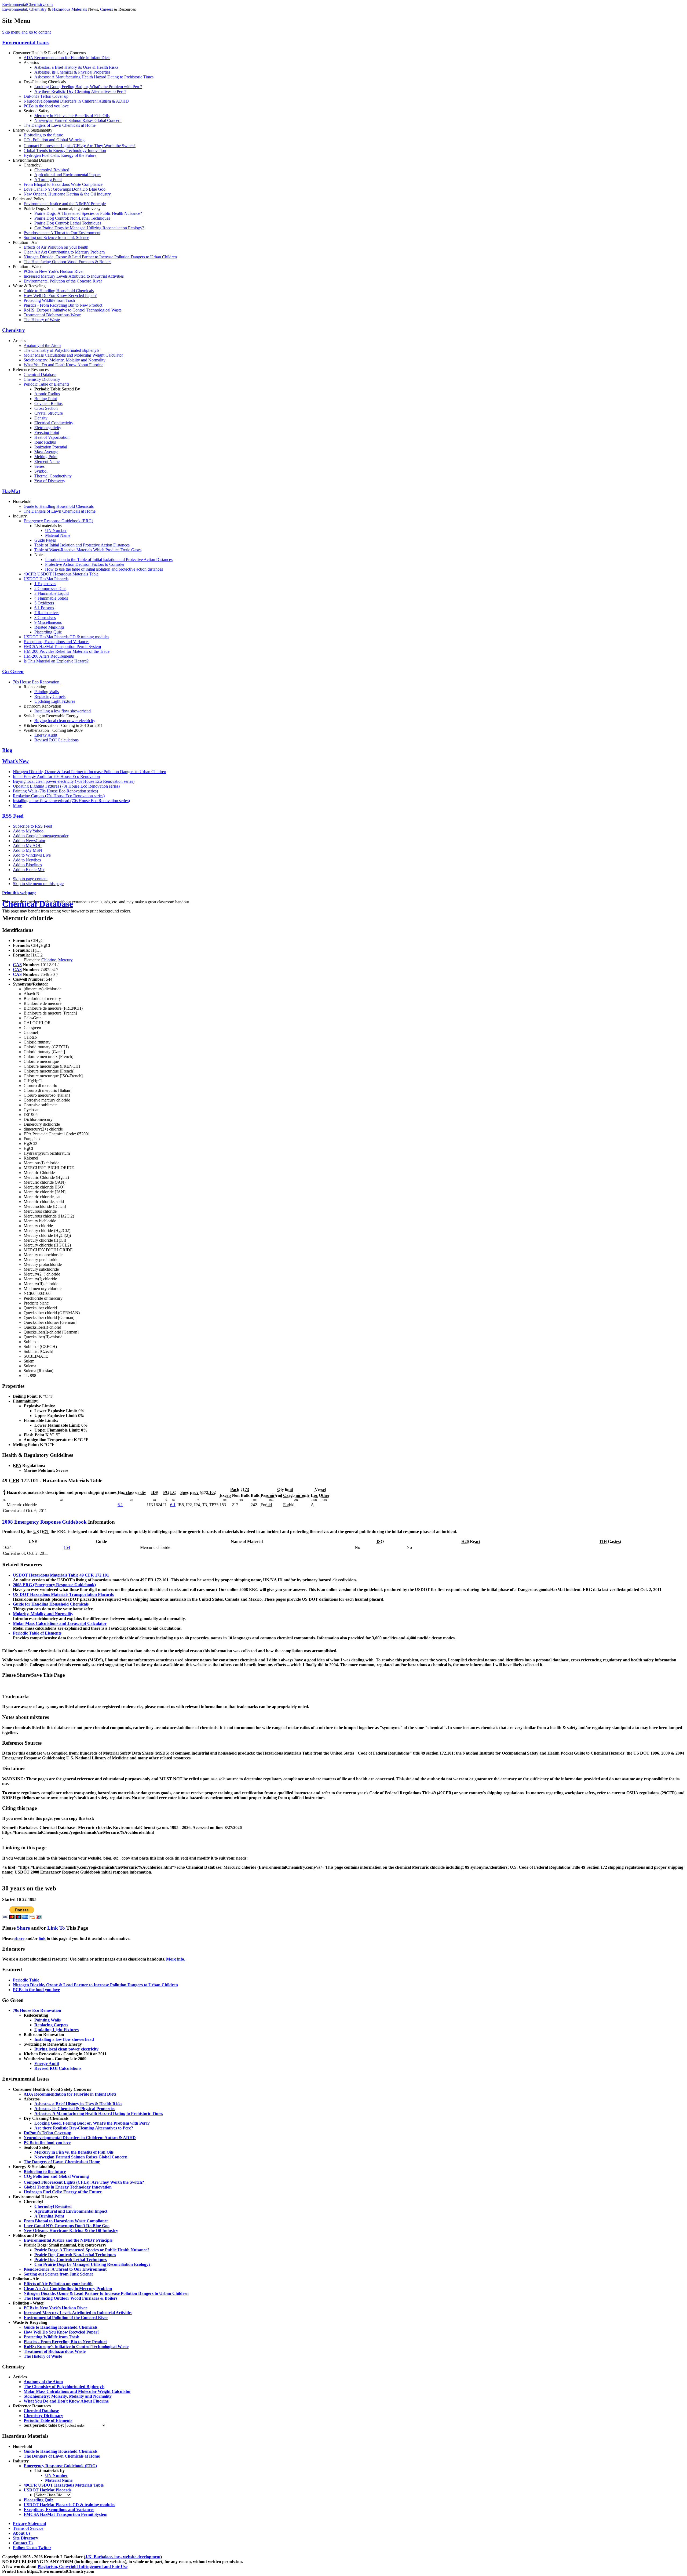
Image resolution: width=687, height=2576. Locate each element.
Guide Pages (45, 540)
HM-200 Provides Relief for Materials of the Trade (67, 651)
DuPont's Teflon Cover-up (46, 96)
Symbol (41, 471)
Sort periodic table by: (44, 2425)
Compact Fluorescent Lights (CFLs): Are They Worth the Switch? (80, 146)
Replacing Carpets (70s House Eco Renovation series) (59, 796)
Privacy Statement (30, 2524)
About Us (22, 2533)
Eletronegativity (48, 428)
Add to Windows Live (32, 855)
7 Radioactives (47, 613)
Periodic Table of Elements (46, 384)
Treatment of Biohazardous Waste (52, 315)
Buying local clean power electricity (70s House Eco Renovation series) (74, 781)
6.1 (120, 1505)
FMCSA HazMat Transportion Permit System (62, 646)
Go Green (13, 671)
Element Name (47, 461)
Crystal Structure (49, 413)
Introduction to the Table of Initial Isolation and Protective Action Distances (109, 559)
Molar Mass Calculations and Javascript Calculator (60, 1623)
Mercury (65, 960)
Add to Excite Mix (29, 870)
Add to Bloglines (27, 865)
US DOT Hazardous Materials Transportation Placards (63, 1594)
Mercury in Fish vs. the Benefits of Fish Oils (72, 116)
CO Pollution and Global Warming (54, 140)
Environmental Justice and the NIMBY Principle (65, 204)
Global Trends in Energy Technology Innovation (65, 151)
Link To (56, 1928)
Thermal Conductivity (53, 476)
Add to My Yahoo (28, 831)
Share (23, 1928)
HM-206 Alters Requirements (49, 656)
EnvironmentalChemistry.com (27, 4)
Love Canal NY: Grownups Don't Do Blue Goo (65, 189)
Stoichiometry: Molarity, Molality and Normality (65, 360)
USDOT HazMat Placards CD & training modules (66, 637)
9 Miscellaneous (48, 622)
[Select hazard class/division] (53, 2495)
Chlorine (49, 960)
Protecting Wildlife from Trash (49, 300)
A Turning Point (48, 180)
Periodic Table (26, 1980)
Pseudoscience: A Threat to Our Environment (62, 233)
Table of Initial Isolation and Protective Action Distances (82, 545)
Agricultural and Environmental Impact (67, 175)
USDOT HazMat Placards (46, 579)
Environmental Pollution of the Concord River (63, 281)
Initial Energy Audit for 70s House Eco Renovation (56, 776)
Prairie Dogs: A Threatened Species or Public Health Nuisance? (88, 213)
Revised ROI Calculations (56, 740)
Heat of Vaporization (52, 437)
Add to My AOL (27, 845)
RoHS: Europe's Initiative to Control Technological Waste (73, 310)
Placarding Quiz (48, 632)
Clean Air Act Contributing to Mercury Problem (64, 252)
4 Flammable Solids (51, 598)
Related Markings (49, 627)
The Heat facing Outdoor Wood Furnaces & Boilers (67, 262)
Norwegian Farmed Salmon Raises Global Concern (78, 120)
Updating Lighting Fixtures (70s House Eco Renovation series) (66, 786)
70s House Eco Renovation (37, 682)
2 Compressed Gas (50, 588)
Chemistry (38, 9)
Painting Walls (47, 692)
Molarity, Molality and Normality (43, 1614)
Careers (107, 9)
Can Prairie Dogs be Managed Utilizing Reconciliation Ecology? (89, 228)
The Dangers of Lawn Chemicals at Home (60, 125)
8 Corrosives (45, 617)
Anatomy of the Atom (42, 345)
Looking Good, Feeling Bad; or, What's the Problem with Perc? (88, 87)
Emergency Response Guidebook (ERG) (58, 521)
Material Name (58, 535)
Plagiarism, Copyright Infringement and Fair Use (83, 2566)
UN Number (56, 530)
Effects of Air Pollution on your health (56, 247)
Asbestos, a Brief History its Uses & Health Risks (76, 67)
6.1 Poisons (44, 608)
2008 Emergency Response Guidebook (44, 1522)
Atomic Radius (47, 394)
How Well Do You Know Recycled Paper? (60, 296)
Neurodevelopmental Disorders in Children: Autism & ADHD (76, 101)
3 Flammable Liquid (52, 593)
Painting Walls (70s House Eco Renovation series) (55, 791)
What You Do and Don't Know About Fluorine (63, 365)
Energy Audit (46, 735)
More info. (176, 1959)
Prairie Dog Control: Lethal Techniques (68, 223)
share (19, 1938)
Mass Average (46, 452)
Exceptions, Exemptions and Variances (56, 642)
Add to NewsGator (29, 841)
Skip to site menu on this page (38, 884)
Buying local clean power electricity (65, 721)
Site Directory (25, 2538)
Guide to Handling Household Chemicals (59, 291)
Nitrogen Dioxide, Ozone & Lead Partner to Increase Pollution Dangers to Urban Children (100, 257)
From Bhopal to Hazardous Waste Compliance (63, 184)
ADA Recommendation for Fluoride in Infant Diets (67, 58)
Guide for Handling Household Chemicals (51, 1604)
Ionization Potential (51, 447)
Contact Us (23, 2543)
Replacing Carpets (50, 696)
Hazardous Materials (70, 9)
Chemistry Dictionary (42, 379)
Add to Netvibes (27, 860)
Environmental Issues (26, 43)
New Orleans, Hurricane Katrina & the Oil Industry (67, 194)
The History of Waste (42, 320)
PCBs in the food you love (46, 106)
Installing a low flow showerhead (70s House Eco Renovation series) (71, 801)
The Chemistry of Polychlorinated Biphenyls (61, 350)
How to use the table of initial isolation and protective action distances (104, 569)
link (42, 1938)
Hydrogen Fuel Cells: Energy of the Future (60, 155)
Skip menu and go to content (26, 32)
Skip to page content (30, 879)
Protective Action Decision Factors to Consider (85, 564)
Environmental (15, 9)
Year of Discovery (50, 481)
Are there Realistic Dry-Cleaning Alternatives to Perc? (80, 91)
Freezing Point (47, 432)
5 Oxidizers (44, 603)
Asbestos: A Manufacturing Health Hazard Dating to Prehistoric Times (94, 77)
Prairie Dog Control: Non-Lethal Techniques (72, 218)
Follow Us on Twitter (32, 2548)
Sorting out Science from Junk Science (56, 238)
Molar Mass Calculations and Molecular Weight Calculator (73, 355)
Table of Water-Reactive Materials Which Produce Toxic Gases (88, 550)
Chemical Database (40, 374)
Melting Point (46, 457)
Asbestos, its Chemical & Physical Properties (72, 72)
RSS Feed (13, 816)
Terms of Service (28, 2528)
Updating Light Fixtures (55, 701)
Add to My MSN (28, 850)
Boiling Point (46, 399)
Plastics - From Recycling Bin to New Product (63, 305)
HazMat (11, 491)
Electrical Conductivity (54, 423)
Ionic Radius (45, 442)
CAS (17, 965)
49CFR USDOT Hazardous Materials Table (61, 574)
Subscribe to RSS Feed (32, 826)
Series (39, 466)
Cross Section (46, 408)
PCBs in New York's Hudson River (54, 271)
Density (41, 418)
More (17, 805)
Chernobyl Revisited (52, 170)
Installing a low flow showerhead (63, 711)
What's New (15, 761)
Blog (7, 750)
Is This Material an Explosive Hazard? (56, 661)
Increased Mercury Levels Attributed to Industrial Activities (74, 276)
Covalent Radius (48, 403)
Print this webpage (19, 893)
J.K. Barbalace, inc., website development (123, 2557)
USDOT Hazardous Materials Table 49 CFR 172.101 (61, 1575)
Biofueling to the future (43, 135)
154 (67, 1547)
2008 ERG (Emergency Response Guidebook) (54, 1585)
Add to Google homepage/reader (41, 836)
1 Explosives (45, 584)
